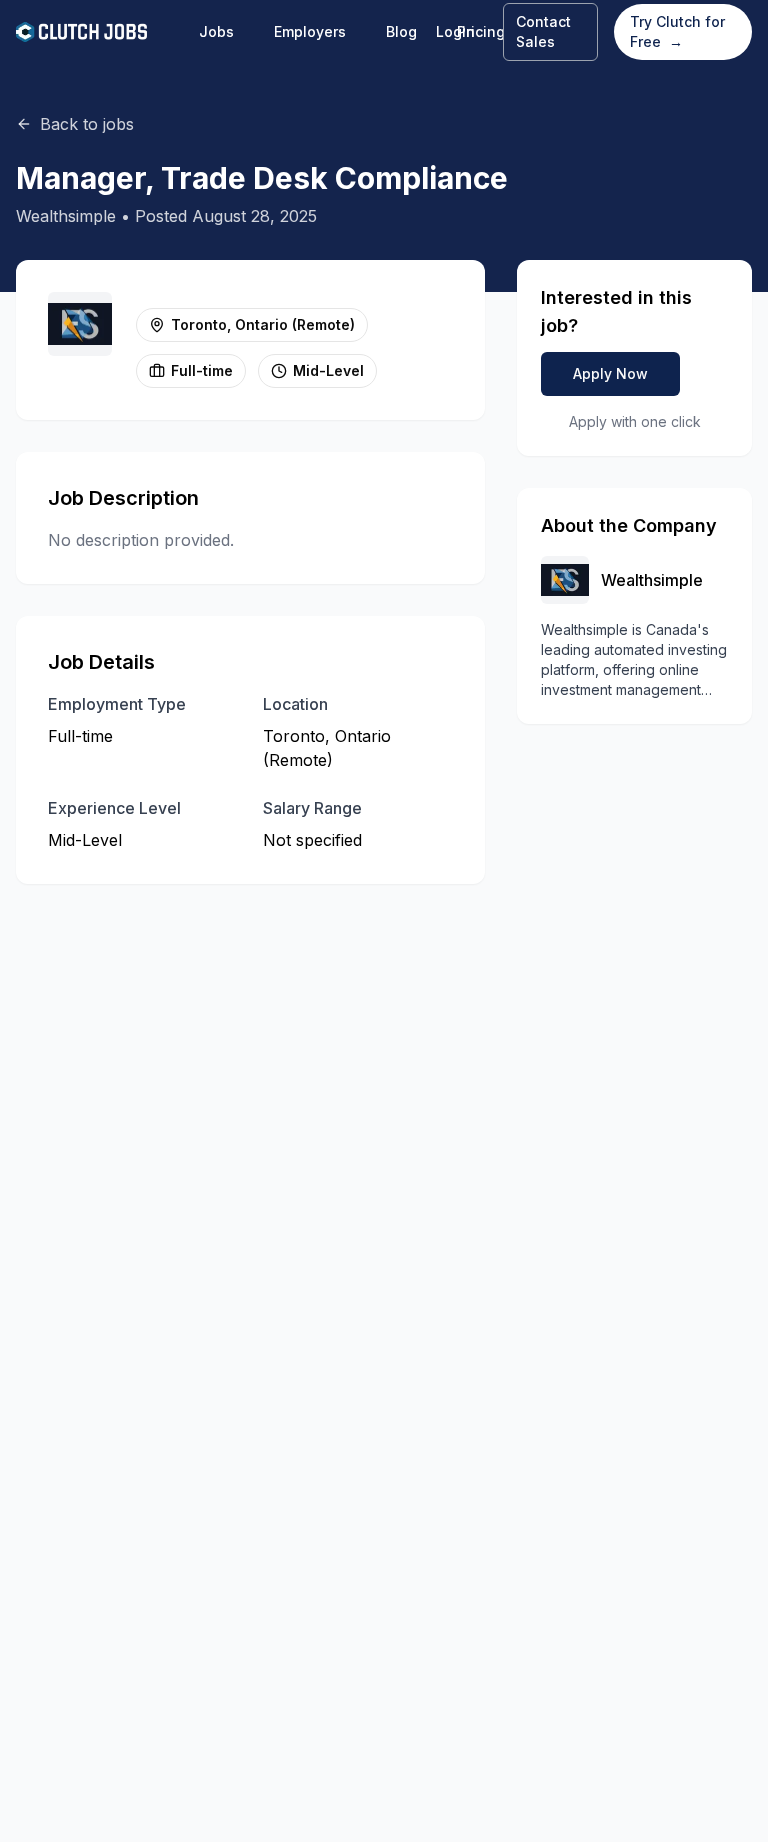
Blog (401, 31)
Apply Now (610, 373)
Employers (310, 31)
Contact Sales (543, 31)
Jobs (216, 31)
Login (455, 31)
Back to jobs (87, 124)
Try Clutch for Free (677, 31)
